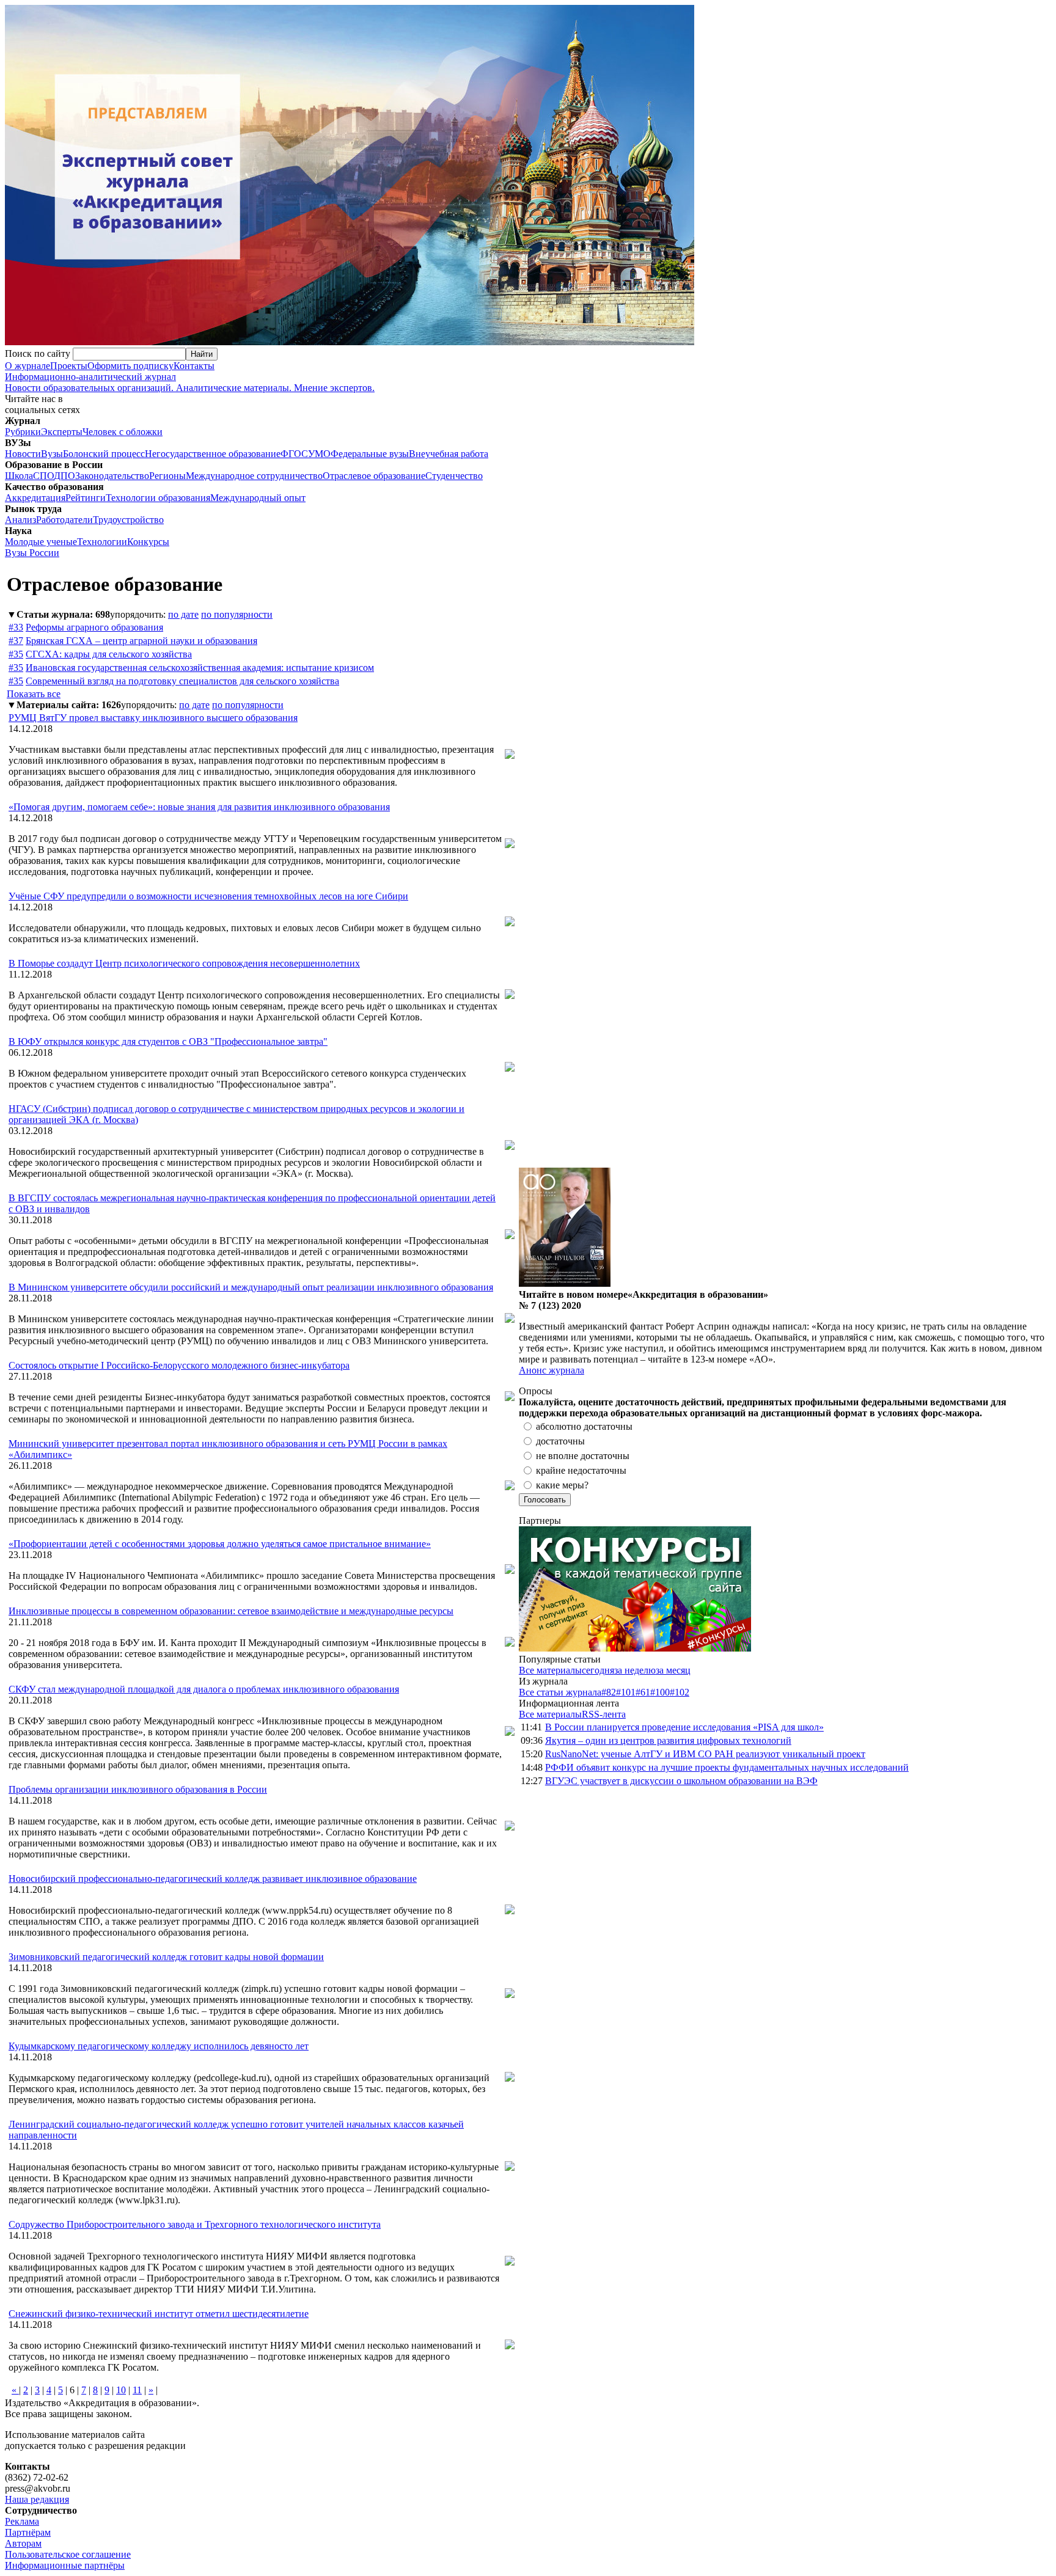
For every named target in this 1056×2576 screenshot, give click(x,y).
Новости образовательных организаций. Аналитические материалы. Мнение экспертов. (190, 382)
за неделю (635, 1670)
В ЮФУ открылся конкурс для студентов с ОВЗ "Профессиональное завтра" (168, 1041)
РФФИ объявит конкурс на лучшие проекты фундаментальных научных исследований (727, 1767)
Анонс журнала (552, 1370)
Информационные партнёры (65, 2565)
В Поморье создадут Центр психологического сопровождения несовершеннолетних (184, 963)
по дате (183, 614)
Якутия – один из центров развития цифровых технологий (668, 1740)
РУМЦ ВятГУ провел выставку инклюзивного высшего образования (153, 718)
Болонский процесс (104, 454)
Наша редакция (37, 2499)
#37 (16, 641)
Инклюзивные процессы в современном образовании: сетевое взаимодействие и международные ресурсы (231, 1611)
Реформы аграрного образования (94, 627)
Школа (19, 476)
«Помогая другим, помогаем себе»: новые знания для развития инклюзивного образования (199, 807)
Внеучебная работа (449, 454)
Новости (23, 454)
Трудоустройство (128, 520)
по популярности (237, 614)
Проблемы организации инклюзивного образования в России (138, 1789)
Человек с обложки (123, 432)
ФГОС (294, 454)
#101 (626, 1692)
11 (137, 2390)
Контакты (194, 366)
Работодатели (64, 520)
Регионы (167, 476)
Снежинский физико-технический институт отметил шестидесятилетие (159, 2314)
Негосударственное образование (213, 454)
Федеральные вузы (370, 454)
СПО (43, 476)
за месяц (673, 1670)
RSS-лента (604, 1714)
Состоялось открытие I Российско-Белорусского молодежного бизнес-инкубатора (179, 1365)
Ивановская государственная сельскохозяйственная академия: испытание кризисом (200, 668)
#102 (680, 1692)
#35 (16, 654)
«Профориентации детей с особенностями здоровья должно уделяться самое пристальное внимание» (220, 1544)
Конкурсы (148, 542)
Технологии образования (158, 498)
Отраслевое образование (374, 476)
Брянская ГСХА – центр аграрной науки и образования (141, 641)
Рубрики (23, 432)
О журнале (28, 366)
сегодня (598, 1670)
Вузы (52, 454)
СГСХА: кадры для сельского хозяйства (109, 654)
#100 (660, 1692)
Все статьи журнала (560, 1692)
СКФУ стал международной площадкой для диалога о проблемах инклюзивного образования (204, 1689)
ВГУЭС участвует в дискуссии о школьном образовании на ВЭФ (681, 1781)
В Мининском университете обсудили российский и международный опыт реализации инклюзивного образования (251, 1287)
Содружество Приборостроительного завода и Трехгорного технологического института (195, 2224)
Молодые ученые (41, 542)
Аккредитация (35, 498)
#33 (16, 627)
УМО (319, 454)
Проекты (69, 366)
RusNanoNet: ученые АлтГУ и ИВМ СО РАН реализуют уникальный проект (705, 1754)
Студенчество (454, 476)
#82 (609, 1692)
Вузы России (32, 553)
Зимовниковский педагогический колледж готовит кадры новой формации (166, 1957)
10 (121, 2390)
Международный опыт (258, 498)
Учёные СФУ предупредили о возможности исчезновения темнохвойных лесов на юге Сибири (208, 896)
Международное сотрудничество (254, 476)
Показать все (34, 694)
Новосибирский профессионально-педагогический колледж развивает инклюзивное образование (213, 1879)
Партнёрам (28, 2532)
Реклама (22, 2521)
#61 (643, 1692)
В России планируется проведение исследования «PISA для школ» (684, 1727)
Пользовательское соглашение (68, 2554)
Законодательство (112, 476)
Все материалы (550, 1670)
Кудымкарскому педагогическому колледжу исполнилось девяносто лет (159, 2046)
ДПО (64, 476)
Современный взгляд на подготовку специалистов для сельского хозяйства (182, 681)
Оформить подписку (130, 366)
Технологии (102, 542)
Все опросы (1025, 1391)
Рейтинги (86, 498)
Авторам (23, 2543)
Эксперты (62, 432)
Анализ (20, 520)
